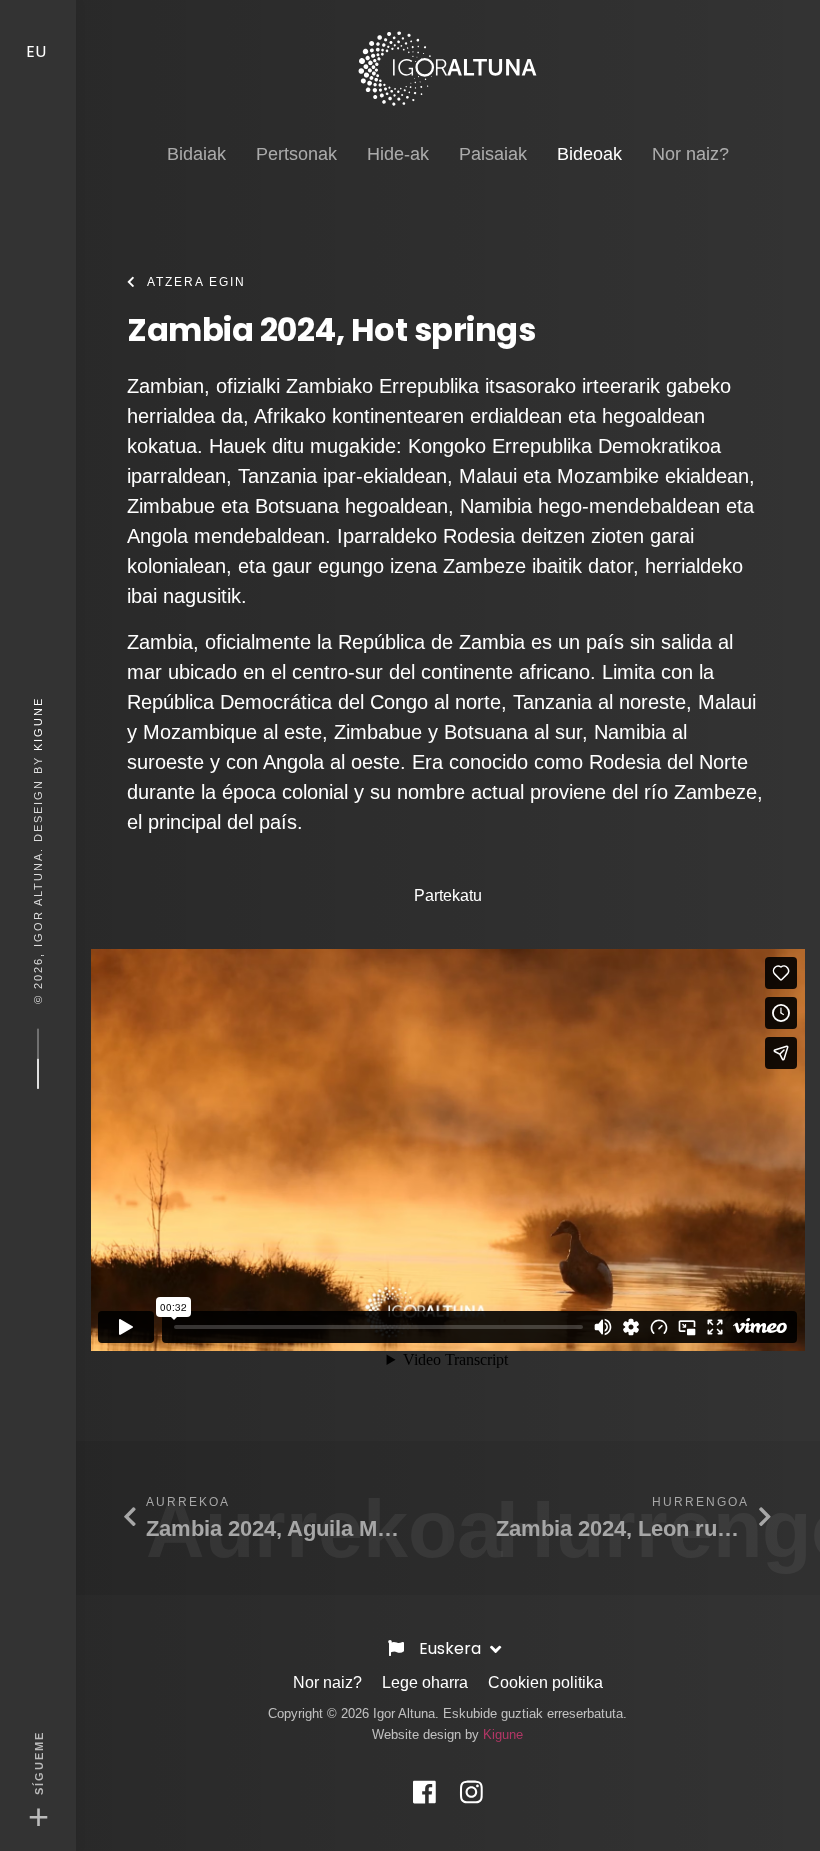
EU (38, 51)
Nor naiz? (327, 1682)
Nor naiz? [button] (690, 154)
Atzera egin (196, 282)
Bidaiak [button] (196, 154)
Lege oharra (425, 1682)
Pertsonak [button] (296, 154)
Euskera (452, 1648)
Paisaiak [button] (493, 154)
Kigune (38, 723)
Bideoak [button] (589, 153)
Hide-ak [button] (398, 154)
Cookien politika (545, 1682)
